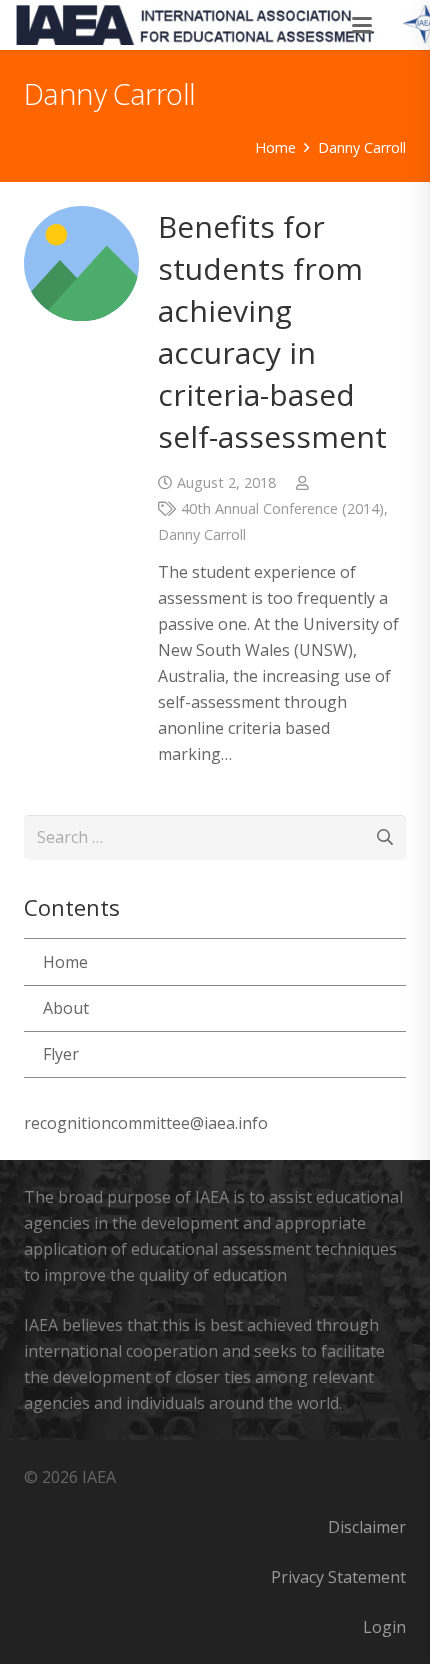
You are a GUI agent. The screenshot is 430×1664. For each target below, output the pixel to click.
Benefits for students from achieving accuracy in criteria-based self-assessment (272, 331)
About (66, 1008)
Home (65, 962)
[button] (363, 25)
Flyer (61, 1054)
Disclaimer (367, 1527)
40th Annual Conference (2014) (282, 508)
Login (384, 1627)
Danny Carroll (202, 534)
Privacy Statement (338, 1577)
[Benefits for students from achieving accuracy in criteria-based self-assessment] (81, 263)
